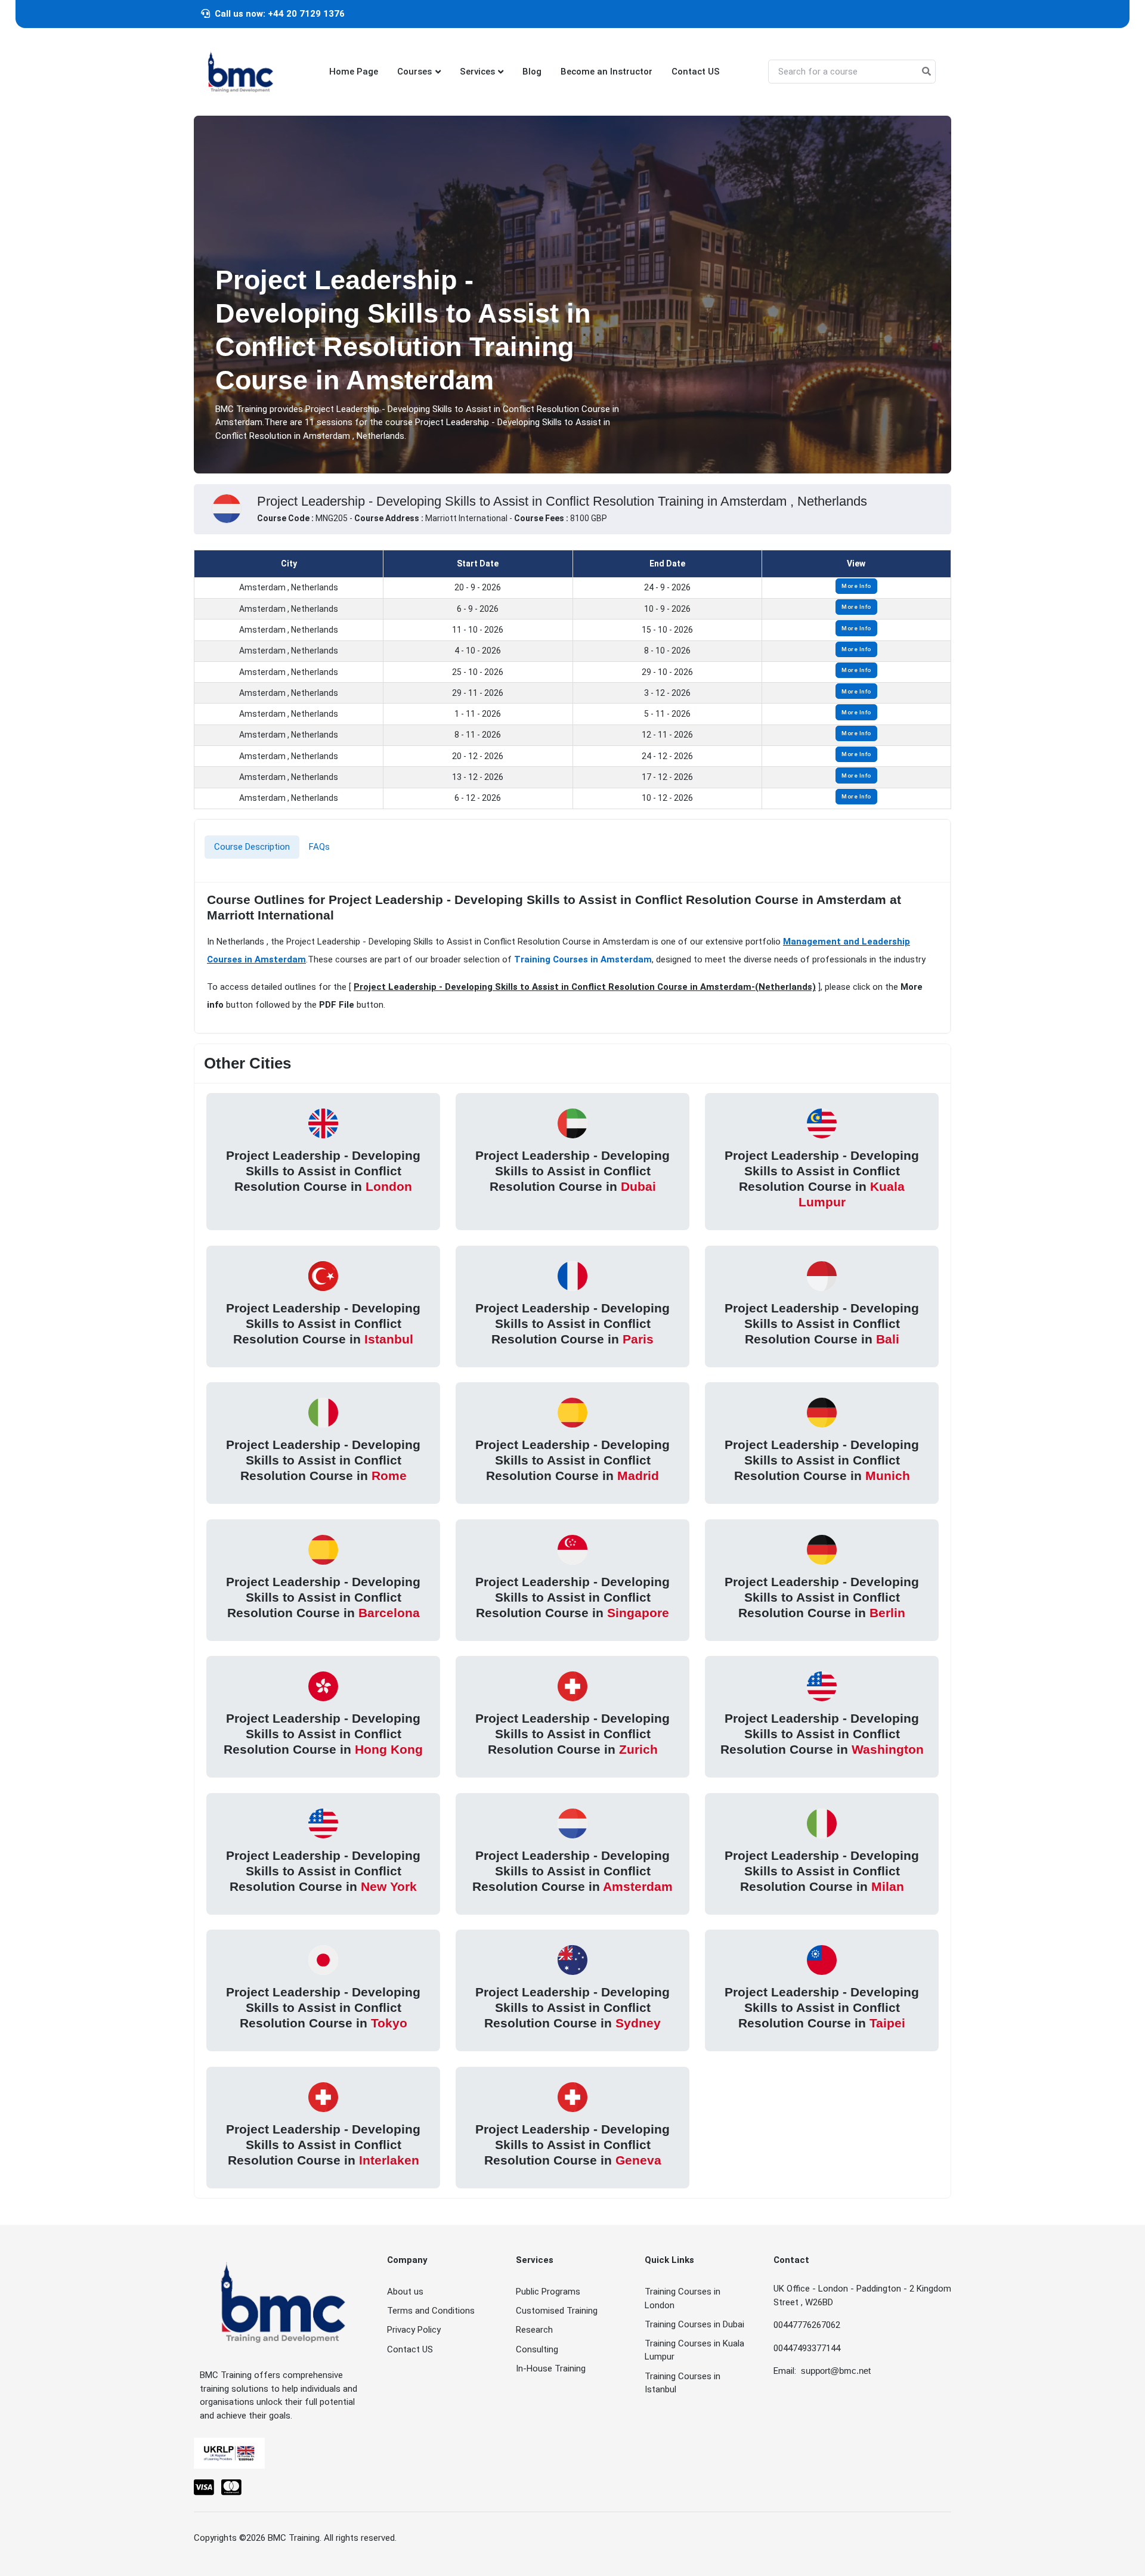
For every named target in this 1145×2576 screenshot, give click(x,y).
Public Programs (548, 2292)
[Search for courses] (926, 72)
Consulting (537, 2349)
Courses (414, 72)
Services (477, 72)
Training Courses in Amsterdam (583, 959)
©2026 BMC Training (279, 2538)
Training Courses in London (683, 2298)
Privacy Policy (414, 2330)
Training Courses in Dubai (694, 2324)
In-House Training (551, 2368)
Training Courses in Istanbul (683, 2383)
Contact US (696, 72)
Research (534, 2330)
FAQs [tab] (319, 847)
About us (405, 2292)
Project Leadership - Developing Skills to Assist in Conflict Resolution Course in (323, 1171)
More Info (856, 586)
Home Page (354, 72)
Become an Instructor (606, 72)
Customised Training (557, 2311)
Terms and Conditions (431, 2311)
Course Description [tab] (252, 847)
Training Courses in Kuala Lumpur (694, 2350)
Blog (532, 72)
